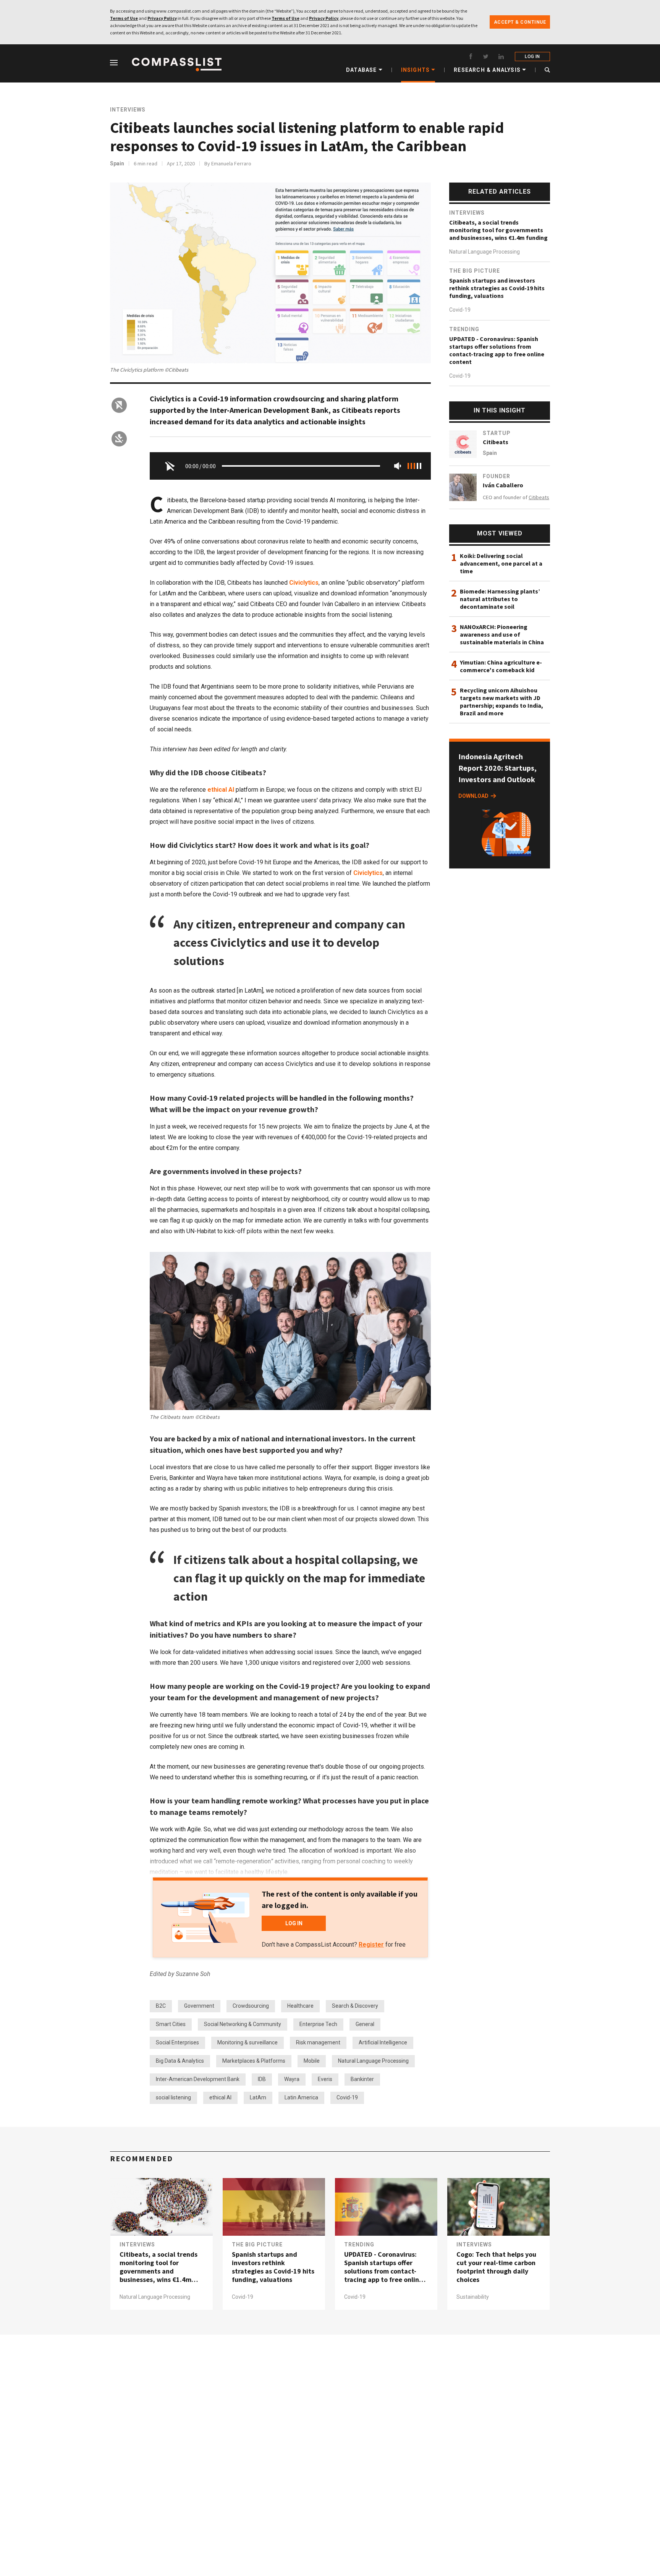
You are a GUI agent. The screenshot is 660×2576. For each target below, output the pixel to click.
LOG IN (532, 57)
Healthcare (300, 2006)
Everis (325, 2079)
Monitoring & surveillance (247, 2042)
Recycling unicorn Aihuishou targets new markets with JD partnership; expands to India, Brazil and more (501, 702)
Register (371, 1945)
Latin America (301, 2097)
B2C (161, 2006)
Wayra (292, 2079)
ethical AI (221, 790)
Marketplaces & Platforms (254, 2061)
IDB (262, 2079)
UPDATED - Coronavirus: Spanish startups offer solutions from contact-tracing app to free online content (497, 350)
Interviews (128, 110)
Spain (117, 163)
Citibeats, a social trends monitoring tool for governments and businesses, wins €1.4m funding (498, 230)
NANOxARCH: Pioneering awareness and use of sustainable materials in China (502, 634)
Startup (497, 433)
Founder (497, 476)
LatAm (258, 2097)
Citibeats (496, 442)
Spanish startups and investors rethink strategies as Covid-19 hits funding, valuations (497, 288)
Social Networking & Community (243, 2024)
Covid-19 (347, 2097)
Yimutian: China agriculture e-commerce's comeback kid (501, 666)
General (365, 2024)
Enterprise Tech (318, 2024)
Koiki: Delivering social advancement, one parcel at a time (501, 563)
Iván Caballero (503, 485)
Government (199, 2006)
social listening (173, 2097)
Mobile (312, 2061)
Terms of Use (124, 18)
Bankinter (362, 2079)
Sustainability (473, 2297)
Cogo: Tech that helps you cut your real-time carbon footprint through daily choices (496, 2267)
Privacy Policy (162, 18)
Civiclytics (304, 583)
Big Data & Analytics (180, 2061)
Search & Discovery (355, 2006)
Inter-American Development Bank (198, 2079)
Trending (464, 329)
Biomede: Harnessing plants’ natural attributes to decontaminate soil (500, 599)
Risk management (318, 2042)
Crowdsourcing (251, 2006)
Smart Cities (171, 2024)
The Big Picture (475, 271)
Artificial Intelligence (383, 2042)
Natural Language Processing (373, 2061)
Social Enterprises (177, 2042)
